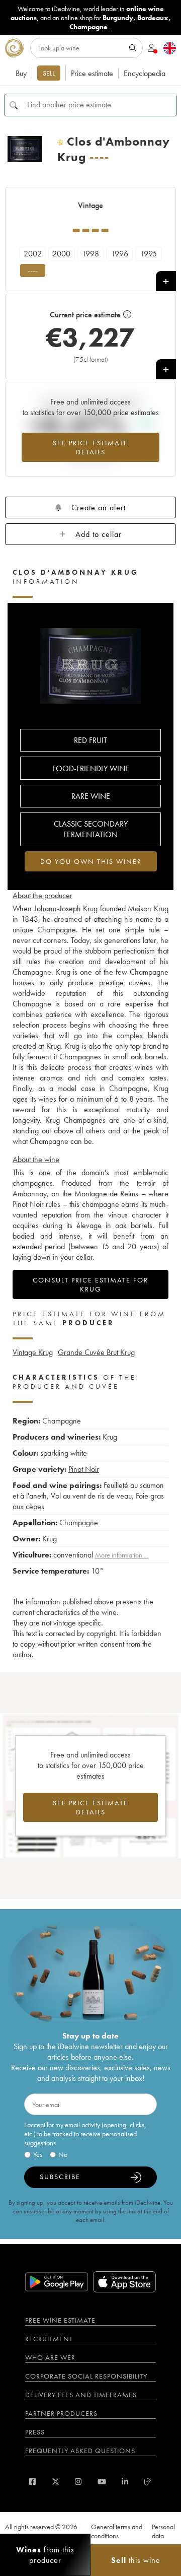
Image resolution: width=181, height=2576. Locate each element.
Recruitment (49, 2339)
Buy (21, 73)
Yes (38, 2154)
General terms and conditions (117, 2531)
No (63, 2154)
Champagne (88, 27)
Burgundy (118, 18)
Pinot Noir (84, 1469)
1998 (90, 254)
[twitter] (56, 2482)
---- (33, 270)
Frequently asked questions (80, 2451)
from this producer (45, 2555)
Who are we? (50, 2357)
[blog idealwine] (148, 2482)
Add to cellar (99, 534)
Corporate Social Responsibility (86, 2376)
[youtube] (102, 2482)
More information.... (122, 1555)
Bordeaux (153, 18)
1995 (149, 254)
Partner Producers (61, 2413)
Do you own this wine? (91, 861)
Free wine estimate (60, 2320)
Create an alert (99, 507)
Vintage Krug (33, 1352)
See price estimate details (90, 447)
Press (35, 2432)
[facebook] (32, 2482)
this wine (136, 2560)
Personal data (163, 2531)
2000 (61, 254)
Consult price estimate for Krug (90, 1284)
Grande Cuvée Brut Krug (96, 1352)
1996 (120, 254)
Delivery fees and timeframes (81, 2395)
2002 (33, 254)
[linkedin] (125, 2482)
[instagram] (78, 2482)
